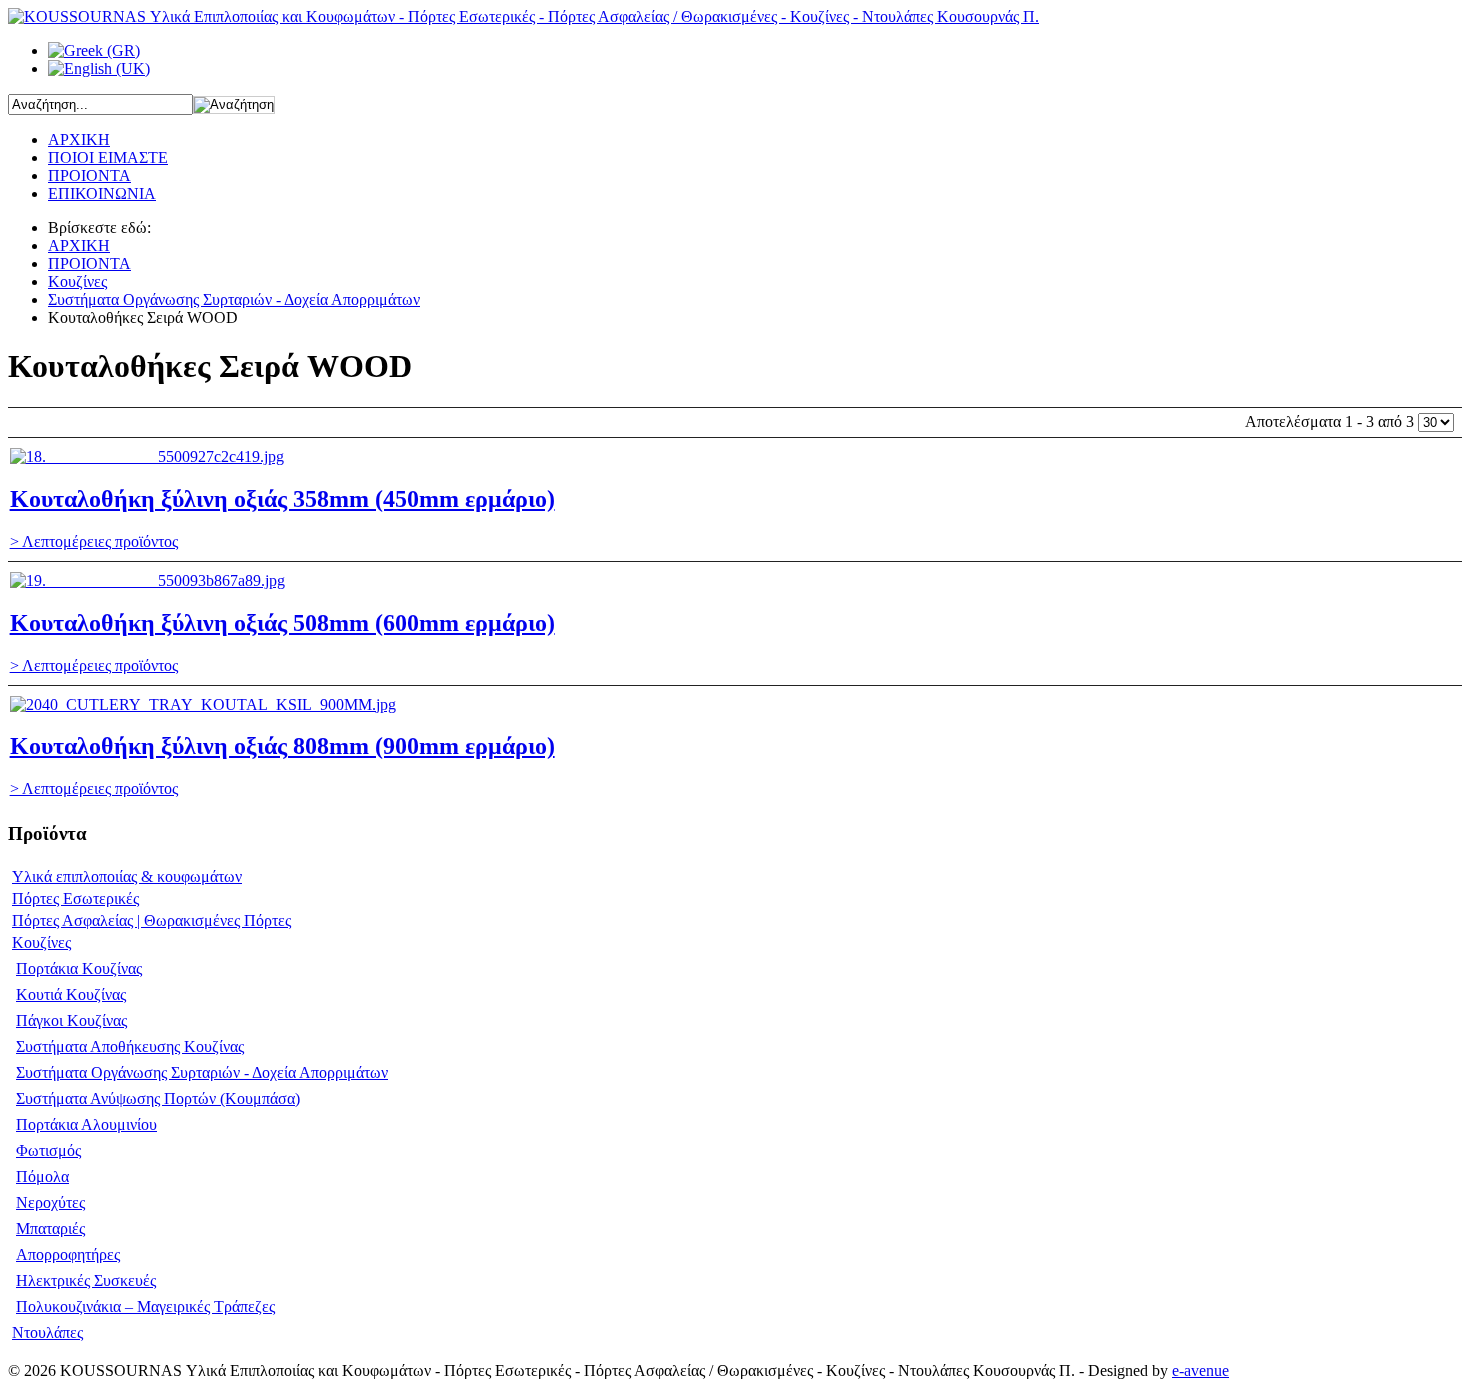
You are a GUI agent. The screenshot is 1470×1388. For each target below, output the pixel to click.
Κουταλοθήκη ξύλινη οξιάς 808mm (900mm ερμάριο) (282, 746)
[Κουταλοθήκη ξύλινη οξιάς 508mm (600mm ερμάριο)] (147, 580)
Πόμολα (42, 1176)
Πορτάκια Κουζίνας (79, 968)
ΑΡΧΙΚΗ (79, 245)
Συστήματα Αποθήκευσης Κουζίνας (130, 1046)
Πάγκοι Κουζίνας (71, 1020)
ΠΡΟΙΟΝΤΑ (89, 263)
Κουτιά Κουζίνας (71, 994)
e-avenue (1200, 1370)
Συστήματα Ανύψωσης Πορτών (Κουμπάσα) (158, 1098)
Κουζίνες (77, 281)
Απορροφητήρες (68, 1254)
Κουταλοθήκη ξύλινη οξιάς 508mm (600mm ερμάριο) (282, 623)
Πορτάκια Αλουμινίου (86, 1124)
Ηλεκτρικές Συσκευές (86, 1280)
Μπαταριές (50, 1228)
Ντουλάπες (47, 1332)
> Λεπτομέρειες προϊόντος (94, 541)
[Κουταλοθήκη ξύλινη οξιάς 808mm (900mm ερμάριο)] (203, 704)
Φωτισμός (48, 1150)
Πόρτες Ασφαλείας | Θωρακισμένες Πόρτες (151, 920)
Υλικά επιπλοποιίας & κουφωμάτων (127, 876)
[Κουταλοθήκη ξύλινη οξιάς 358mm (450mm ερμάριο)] (147, 456)
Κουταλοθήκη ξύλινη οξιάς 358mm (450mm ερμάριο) (282, 499)
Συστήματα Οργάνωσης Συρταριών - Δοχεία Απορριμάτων (234, 299)
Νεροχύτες (50, 1202)
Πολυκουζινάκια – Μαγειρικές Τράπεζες (145, 1306)
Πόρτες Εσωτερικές (75, 898)
